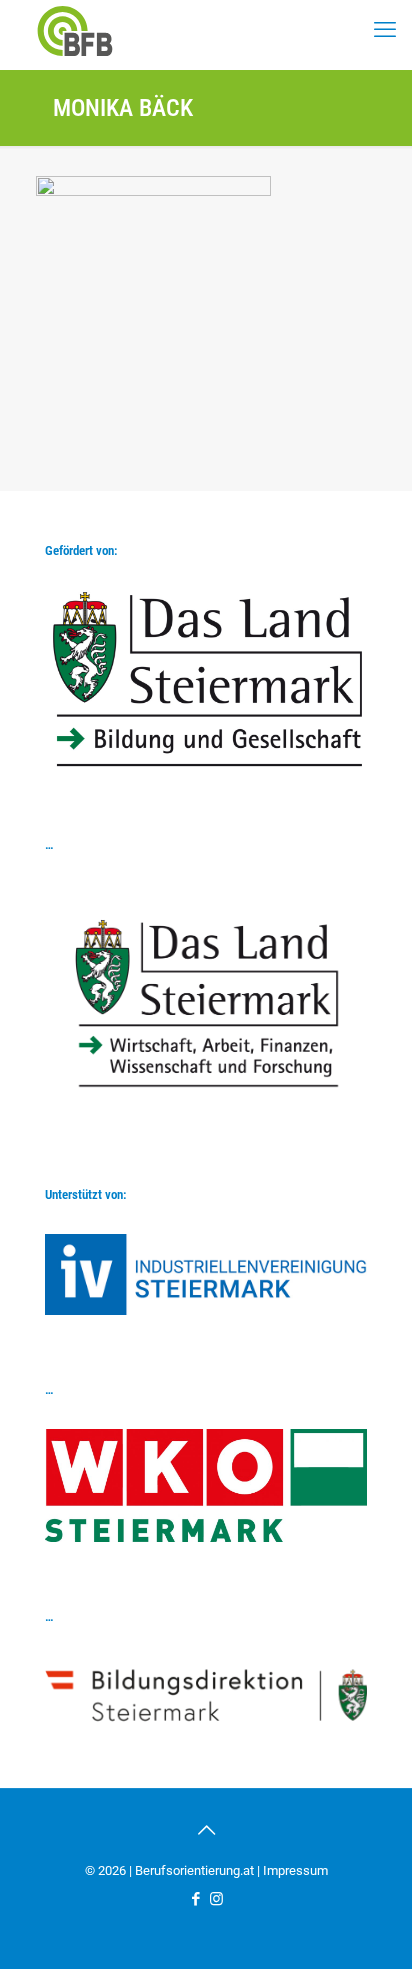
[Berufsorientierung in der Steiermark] (75, 30)
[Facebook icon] (195, 1899)
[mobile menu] (385, 30)
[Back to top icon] (206, 1830)
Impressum (295, 1870)
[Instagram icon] (216, 1899)
